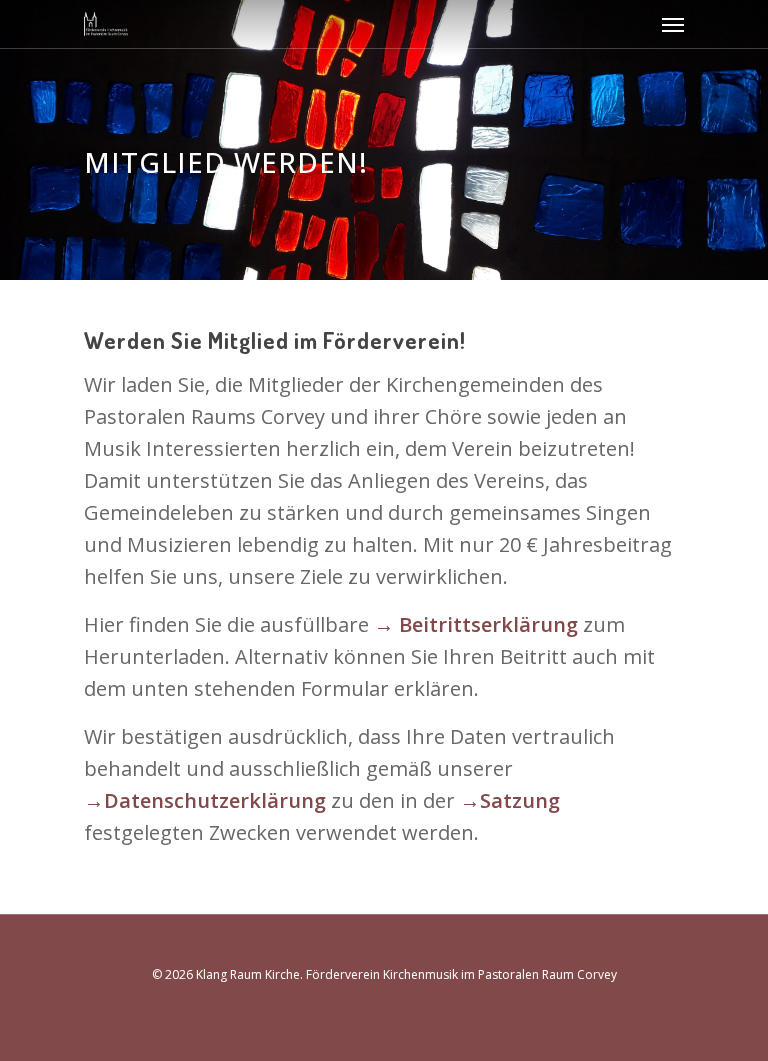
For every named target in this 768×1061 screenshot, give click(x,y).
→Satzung (510, 800)
